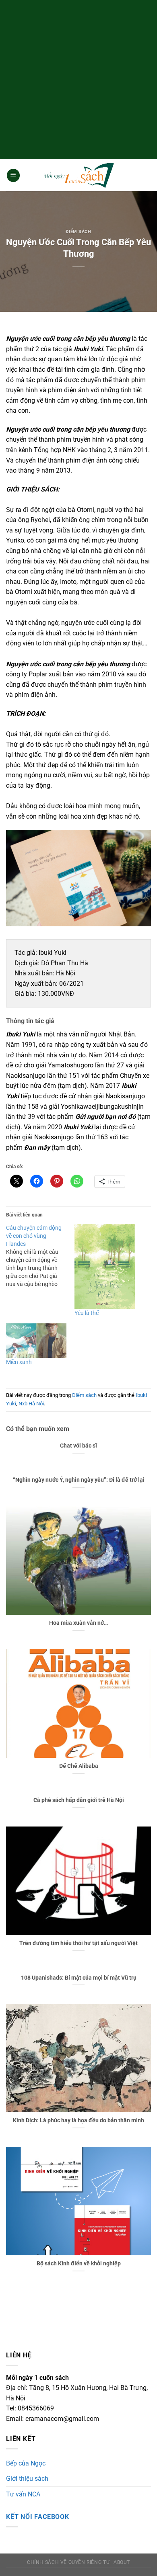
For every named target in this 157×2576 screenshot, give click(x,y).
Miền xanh (19, 1362)
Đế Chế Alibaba (79, 1766)
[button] (78, 878)
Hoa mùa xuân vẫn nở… (78, 1623)
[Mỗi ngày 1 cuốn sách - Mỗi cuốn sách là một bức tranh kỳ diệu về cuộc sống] (78, 175)
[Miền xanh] (36, 1341)
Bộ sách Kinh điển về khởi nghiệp (79, 2263)
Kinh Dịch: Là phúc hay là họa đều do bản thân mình (78, 2120)
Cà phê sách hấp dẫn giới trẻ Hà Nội (79, 1800)
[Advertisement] (78, 78)
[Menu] (13, 175)
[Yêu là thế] (105, 1266)
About (122, 2562)
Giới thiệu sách (27, 2479)
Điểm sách (78, 232)
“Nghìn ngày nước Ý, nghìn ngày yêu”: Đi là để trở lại (79, 1480)
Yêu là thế (87, 1313)
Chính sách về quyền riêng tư (68, 2562)
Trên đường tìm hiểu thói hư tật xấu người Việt (78, 1943)
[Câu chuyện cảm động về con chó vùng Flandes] (40, 1256)
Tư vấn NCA (23, 2494)
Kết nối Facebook (38, 2517)
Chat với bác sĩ (78, 1446)
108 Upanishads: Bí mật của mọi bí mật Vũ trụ (79, 1978)
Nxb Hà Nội (31, 1404)
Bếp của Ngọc (26, 2463)
